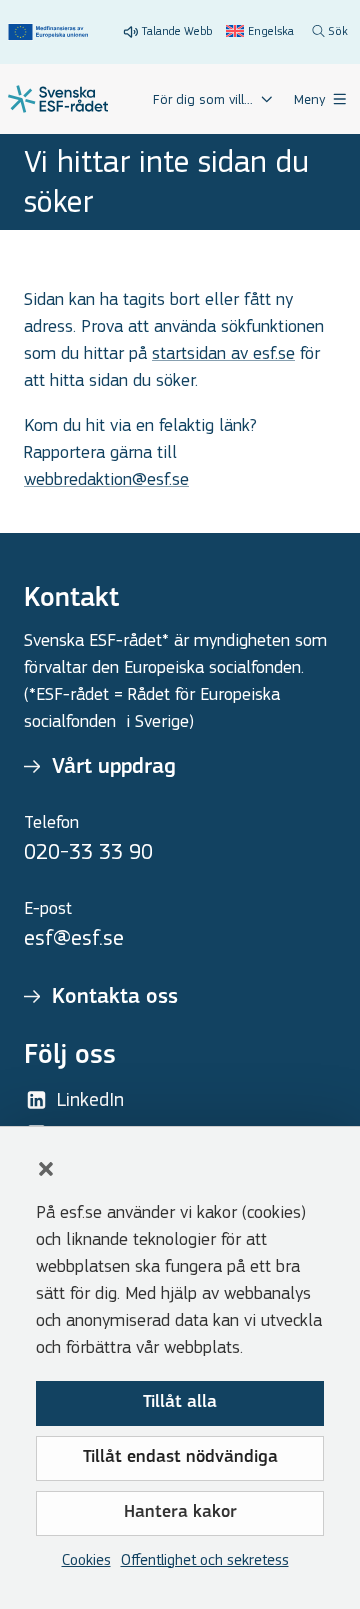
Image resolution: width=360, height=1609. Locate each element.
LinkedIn (90, 1099)
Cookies (86, 1559)
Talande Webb (177, 31)
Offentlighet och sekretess (205, 1559)
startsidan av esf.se (223, 353)
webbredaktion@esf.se (106, 479)
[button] (46, 1169)
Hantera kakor (180, 1513)
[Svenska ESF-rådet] (58, 99)
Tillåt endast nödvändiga (180, 1458)
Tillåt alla (180, 1403)
